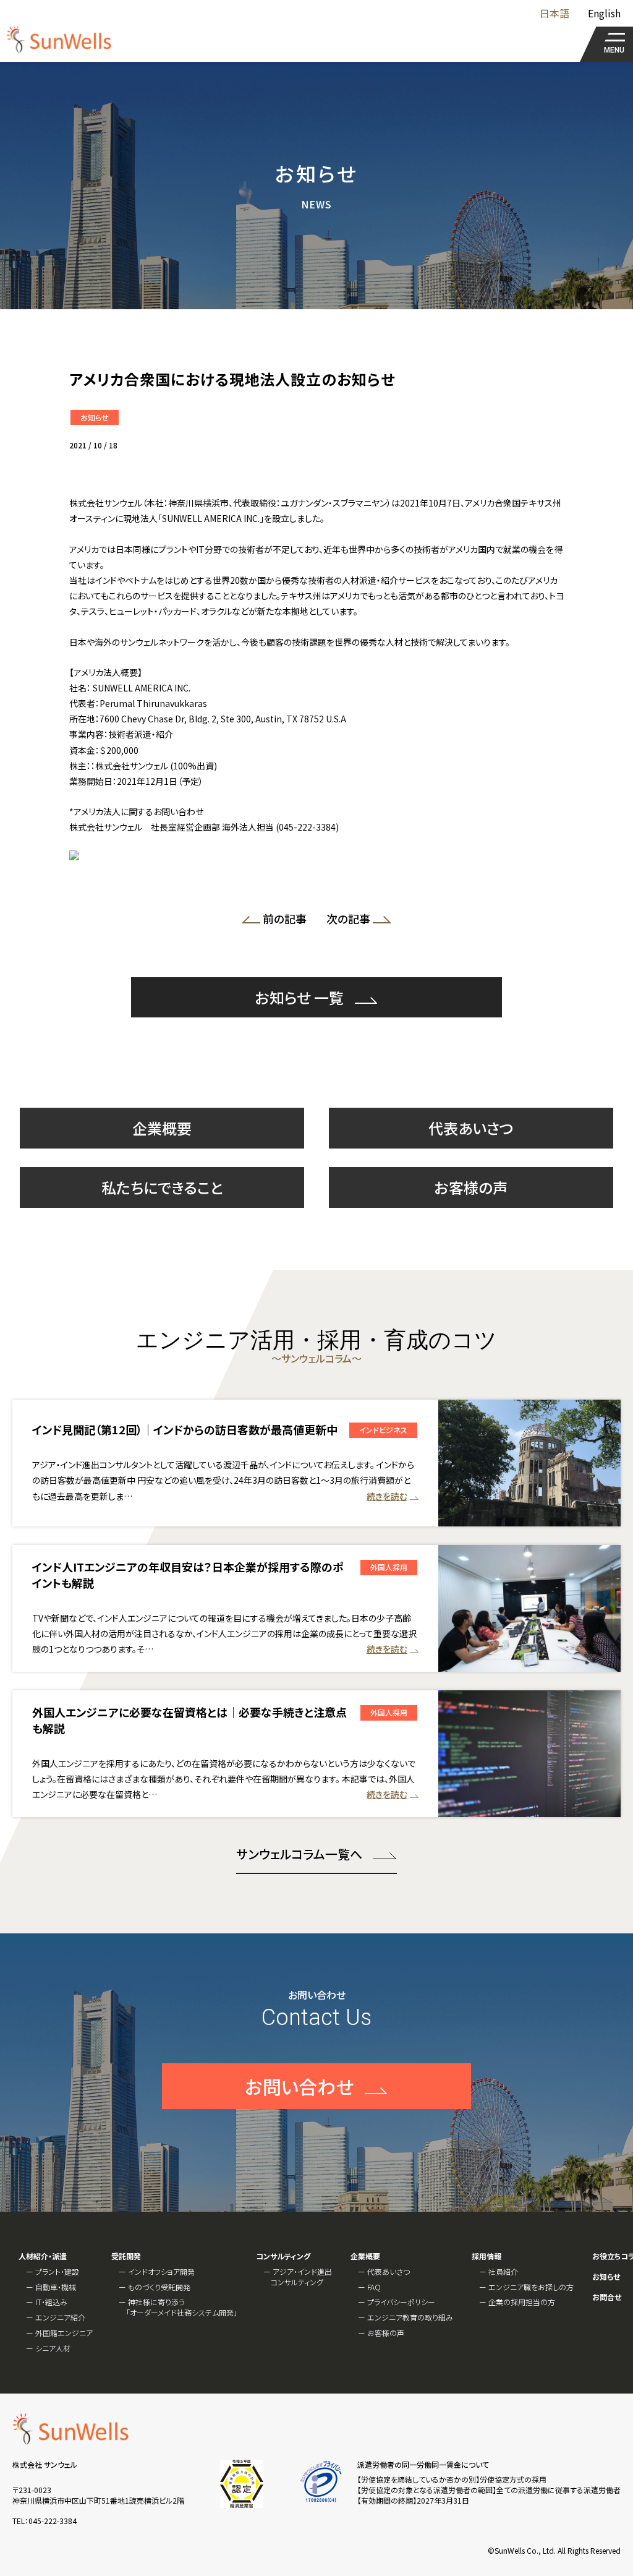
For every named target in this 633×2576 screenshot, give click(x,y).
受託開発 (126, 2256)
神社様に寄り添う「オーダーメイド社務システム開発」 (182, 2307)
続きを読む (387, 1496)
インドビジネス (383, 1430)
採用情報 (486, 2256)
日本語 (554, 13)
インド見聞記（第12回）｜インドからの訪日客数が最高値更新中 (185, 1429)
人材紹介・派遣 (43, 2256)
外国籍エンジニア (64, 2333)
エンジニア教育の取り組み (410, 2317)
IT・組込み (51, 2302)
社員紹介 (503, 2271)
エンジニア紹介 (60, 2317)
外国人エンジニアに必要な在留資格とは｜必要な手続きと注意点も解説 (189, 1720)
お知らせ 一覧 (300, 997)
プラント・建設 (57, 2271)
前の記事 (288, 921)
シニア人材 (53, 2348)
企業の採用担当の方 (522, 2302)
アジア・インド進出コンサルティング (301, 2277)
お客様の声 (471, 1187)
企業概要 (162, 1128)
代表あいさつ (471, 1128)
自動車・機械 (56, 2287)
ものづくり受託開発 (159, 2287)
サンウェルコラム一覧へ (299, 1854)
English (604, 13)
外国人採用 (389, 1567)
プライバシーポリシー (401, 2302)
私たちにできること (162, 1187)
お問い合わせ (299, 2086)
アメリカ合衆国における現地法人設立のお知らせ (232, 379)
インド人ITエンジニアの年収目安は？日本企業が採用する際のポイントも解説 (188, 1574)
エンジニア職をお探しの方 (531, 2287)
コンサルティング (283, 2256)
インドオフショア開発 (161, 2271)
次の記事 (345, 921)
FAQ (374, 2287)
